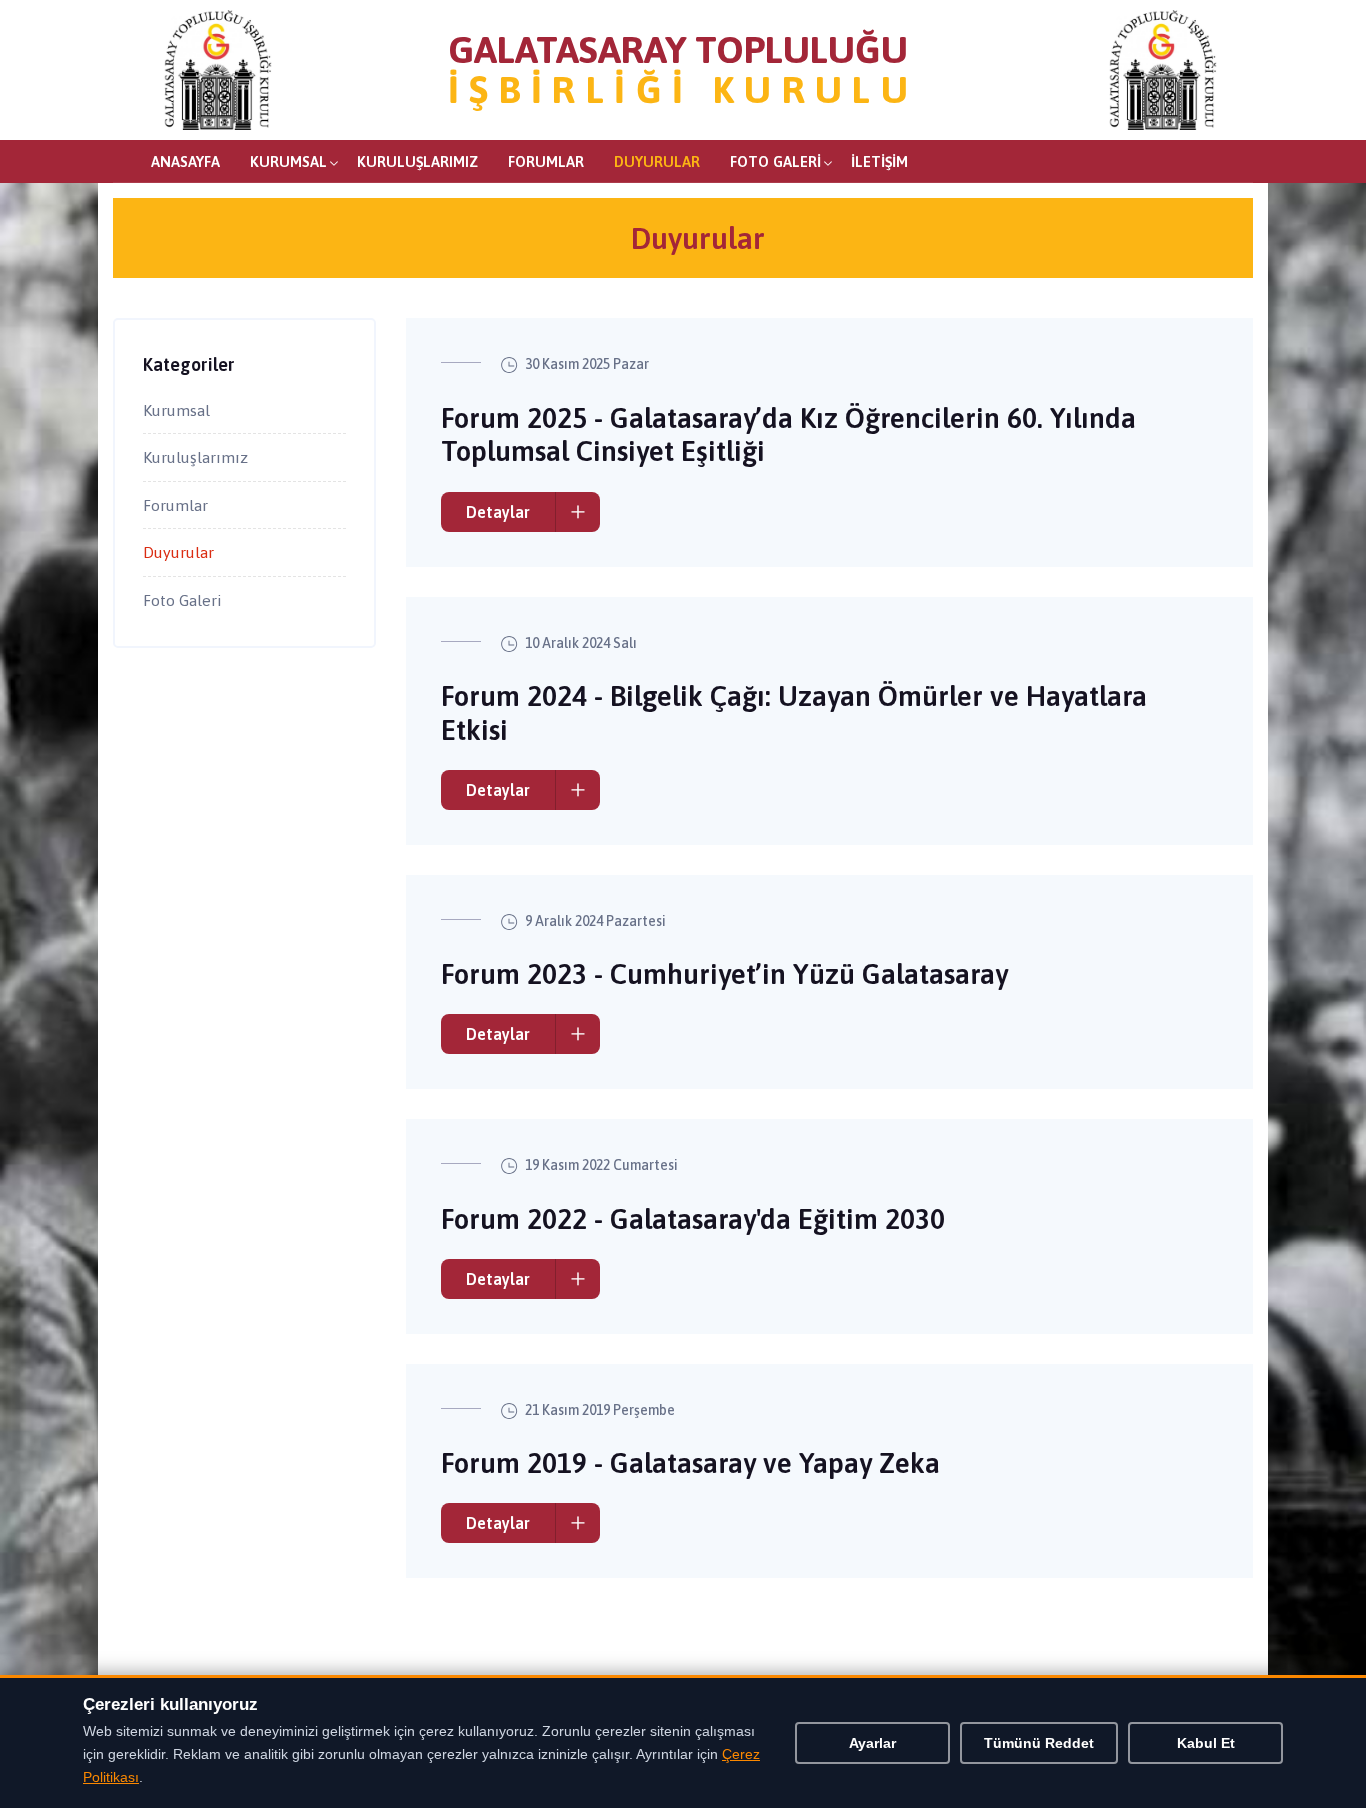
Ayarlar (872, 1743)
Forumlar (546, 161)
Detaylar (498, 512)
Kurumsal (288, 161)
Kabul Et (1206, 1743)
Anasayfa (185, 161)
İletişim (879, 161)
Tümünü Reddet (1039, 1743)
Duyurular (657, 161)
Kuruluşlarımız (417, 161)
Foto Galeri (775, 161)
